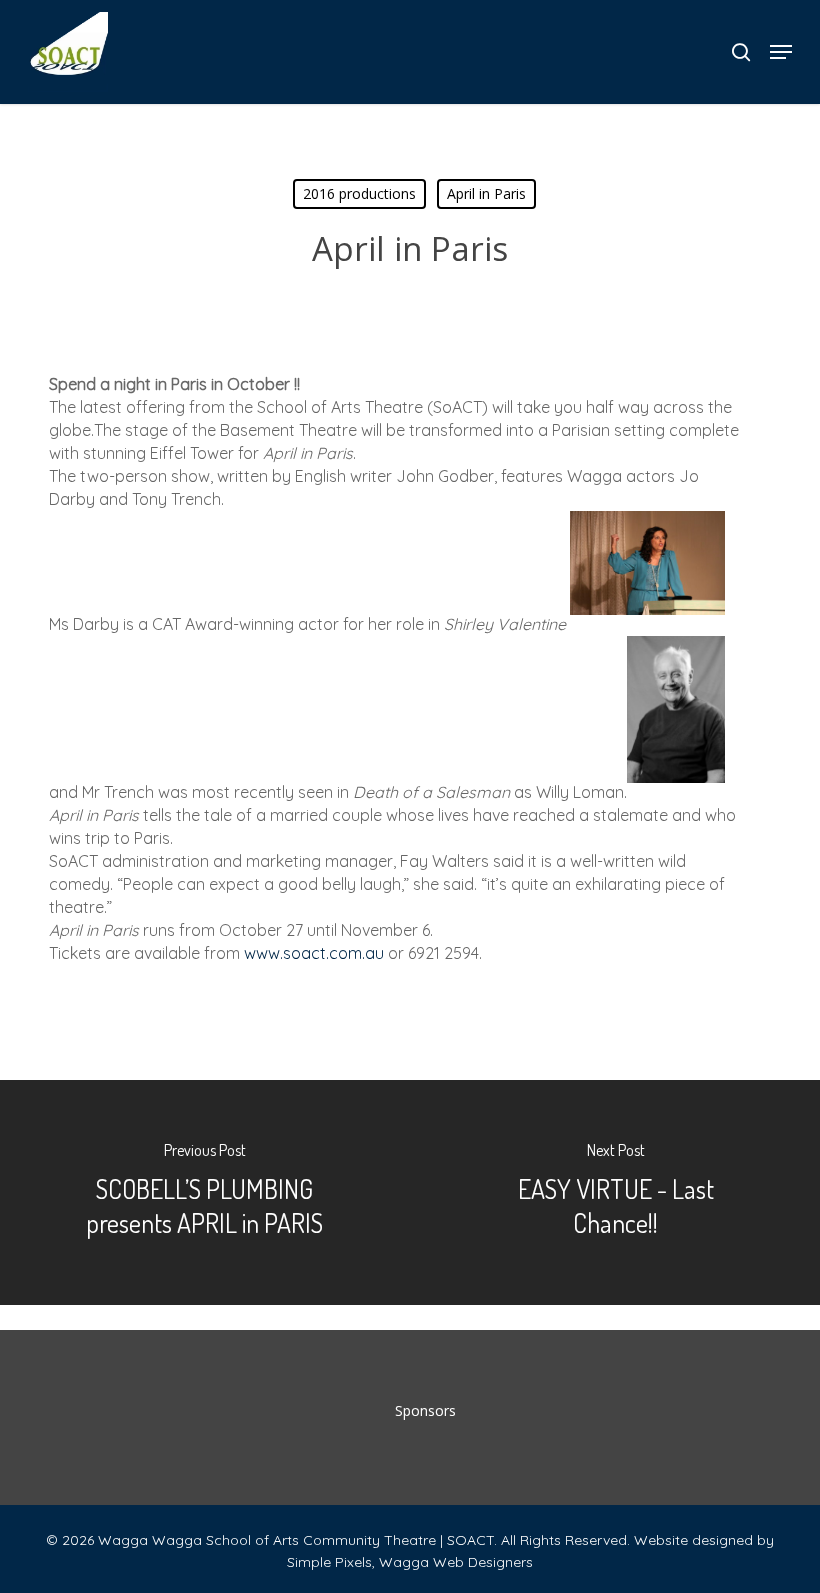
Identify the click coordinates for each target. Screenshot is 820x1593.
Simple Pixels (329, 1562)
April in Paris (486, 193)
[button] (781, 52)
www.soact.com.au (314, 953)
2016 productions (359, 193)
